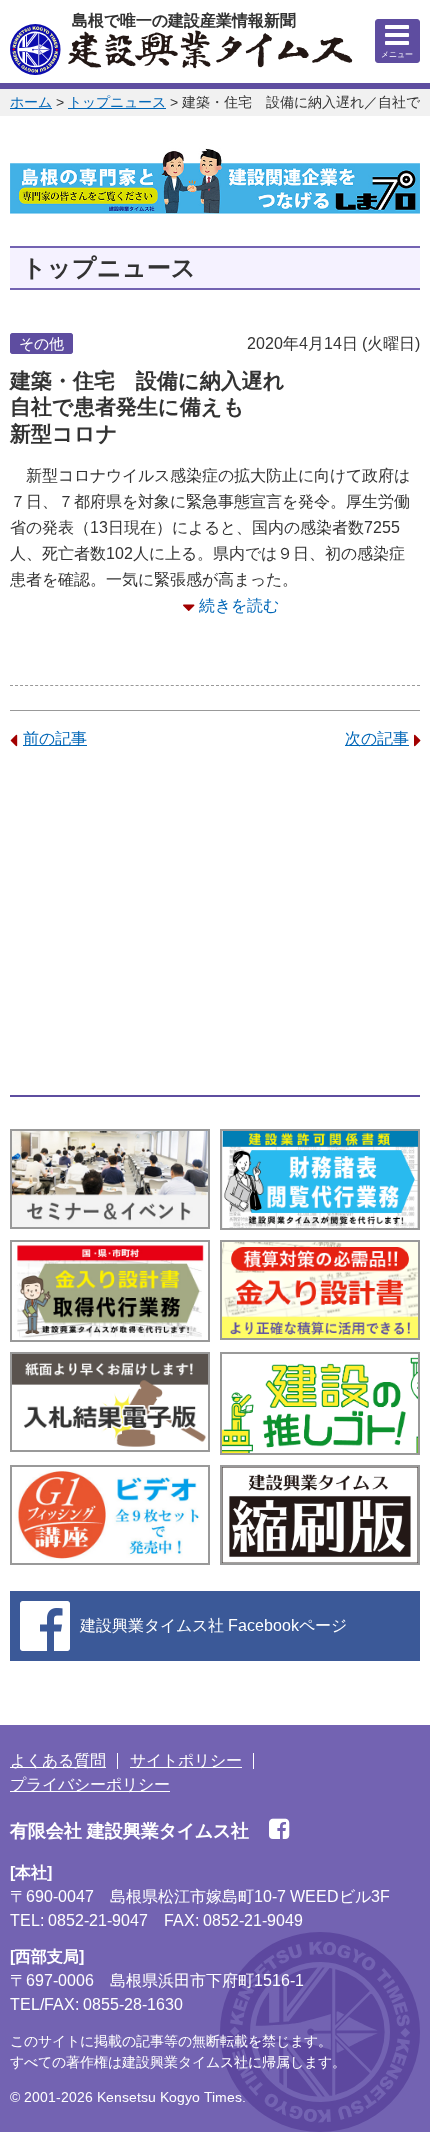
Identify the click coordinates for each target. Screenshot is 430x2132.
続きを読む (239, 605)
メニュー (397, 54)
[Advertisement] (215, 923)
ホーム (31, 102)
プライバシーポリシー (90, 1784)
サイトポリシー (186, 1760)
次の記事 (377, 738)
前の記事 (55, 738)
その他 (41, 343)
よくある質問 (58, 1760)
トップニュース (117, 102)
